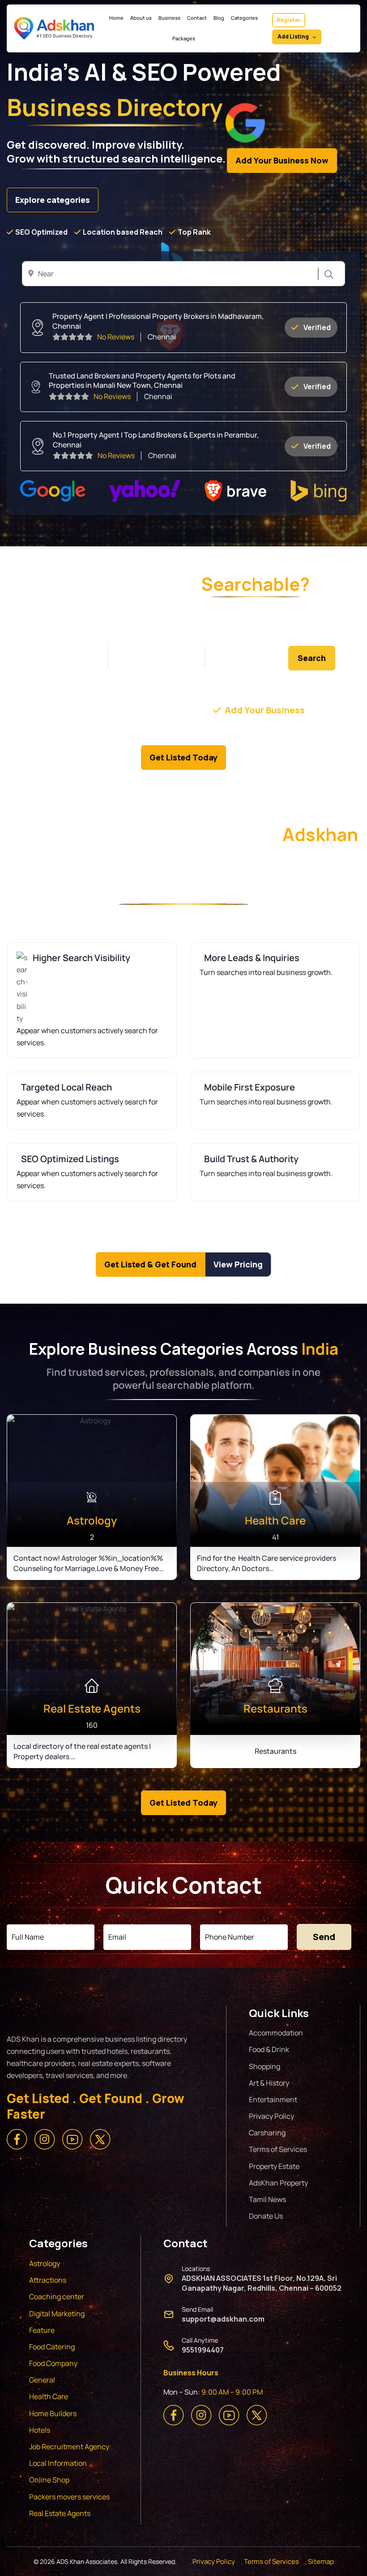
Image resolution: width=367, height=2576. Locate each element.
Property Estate (274, 2166)
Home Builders (53, 2413)
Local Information (58, 2463)
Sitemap (321, 2561)
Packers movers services (69, 2497)
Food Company (53, 2363)
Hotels (40, 2430)
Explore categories (53, 200)
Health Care (49, 2396)
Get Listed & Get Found (150, 1264)
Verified (317, 327)
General (42, 2380)
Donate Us (266, 2216)
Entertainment (273, 2099)
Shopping (265, 2066)
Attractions (48, 2280)
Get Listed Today (183, 757)
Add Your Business (265, 710)
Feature (42, 2330)
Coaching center (57, 2297)
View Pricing (238, 1264)
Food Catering (52, 2347)
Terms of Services (278, 2149)
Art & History (269, 2083)
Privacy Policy (271, 2116)
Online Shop (49, 2480)
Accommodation (276, 2033)
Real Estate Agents (60, 2513)
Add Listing (293, 36)
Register (289, 20)
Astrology (45, 2263)
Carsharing (267, 2133)
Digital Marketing (57, 2314)
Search (328, 274)
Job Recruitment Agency (70, 2447)
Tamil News (267, 2199)
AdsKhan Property (278, 2183)
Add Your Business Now (282, 160)
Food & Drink (269, 2049)
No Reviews (116, 337)
